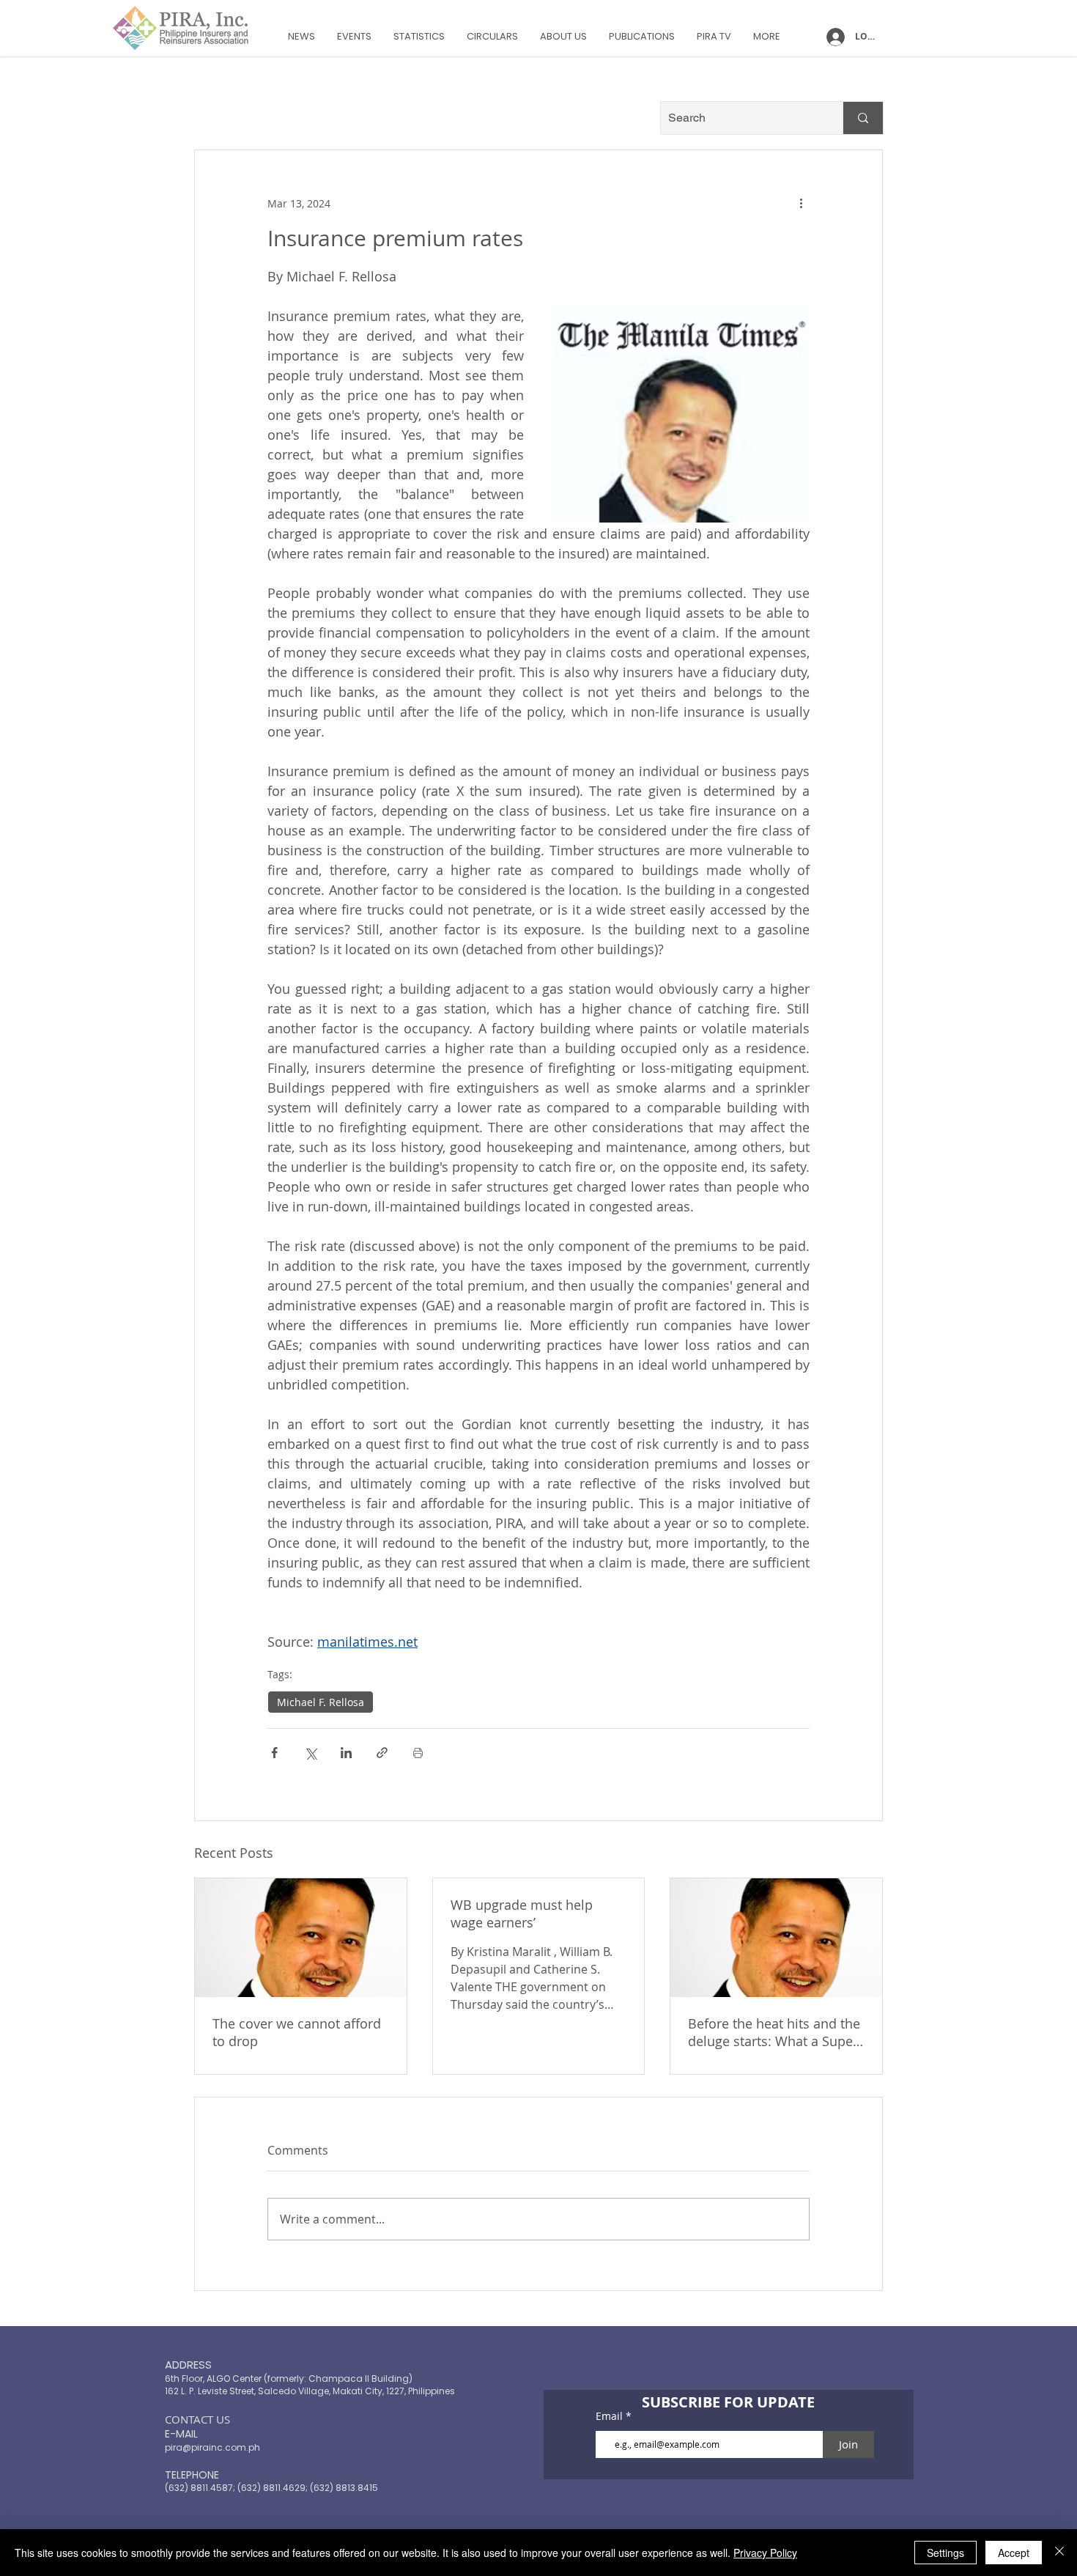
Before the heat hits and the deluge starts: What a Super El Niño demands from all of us (775, 2032)
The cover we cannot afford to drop (297, 2032)
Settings (945, 2553)
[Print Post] (418, 1753)
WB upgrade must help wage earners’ (522, 1913)
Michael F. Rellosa (321, 1702)
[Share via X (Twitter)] (310, 1753)
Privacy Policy (765, 2553)
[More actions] (801, 203)
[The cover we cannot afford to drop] (301, 1938)
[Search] (863, 118)
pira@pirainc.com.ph (212, 2447)
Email (611, 2416)
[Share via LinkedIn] (346, 1753)
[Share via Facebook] (274, 1753)
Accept (1014, 2553)
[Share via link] (382, 1753)
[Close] (1059, 2553)
